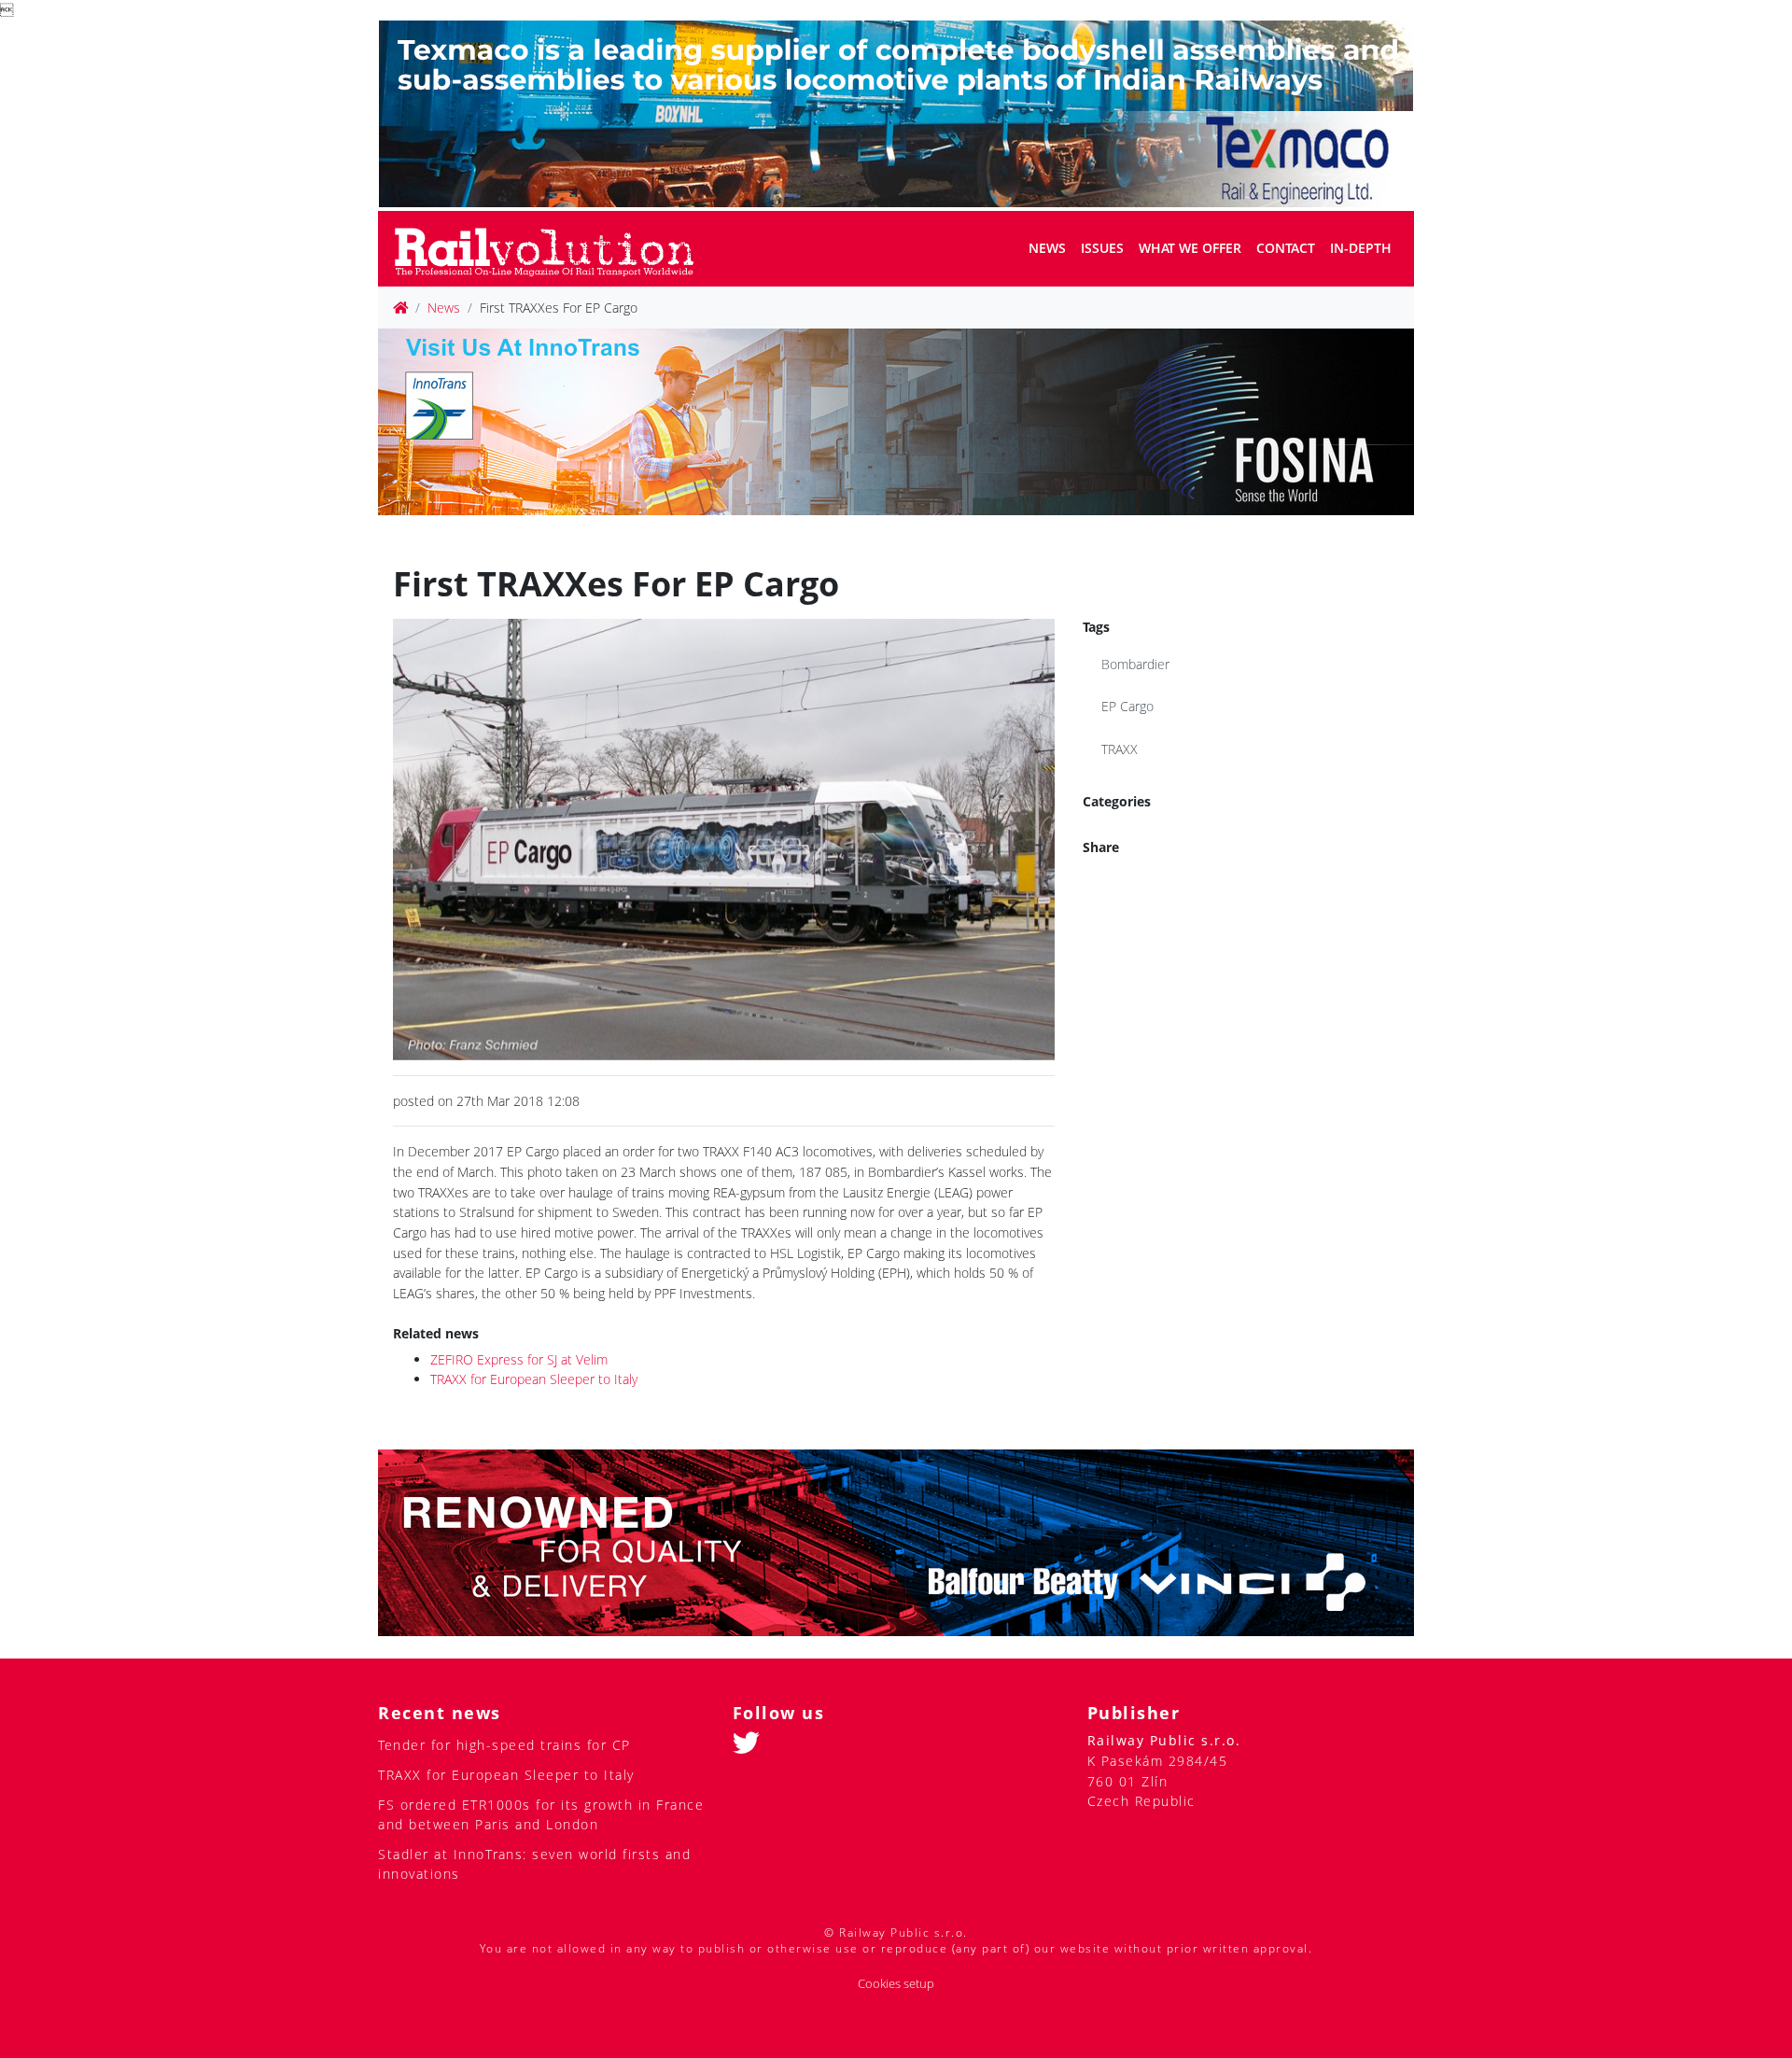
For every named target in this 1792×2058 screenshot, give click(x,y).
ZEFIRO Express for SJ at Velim (519, 1359)
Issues (1102, 248)
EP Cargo (1127, 706)
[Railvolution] (554, 249)
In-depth (1361, 248)
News (1047, 248)
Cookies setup (896, 1984)
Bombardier (1135, 664)
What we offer (1190, 248)
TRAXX (1120, 749)
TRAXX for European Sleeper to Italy (534, 1379)
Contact (1286, 248)
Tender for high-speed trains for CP (504, 1745)
